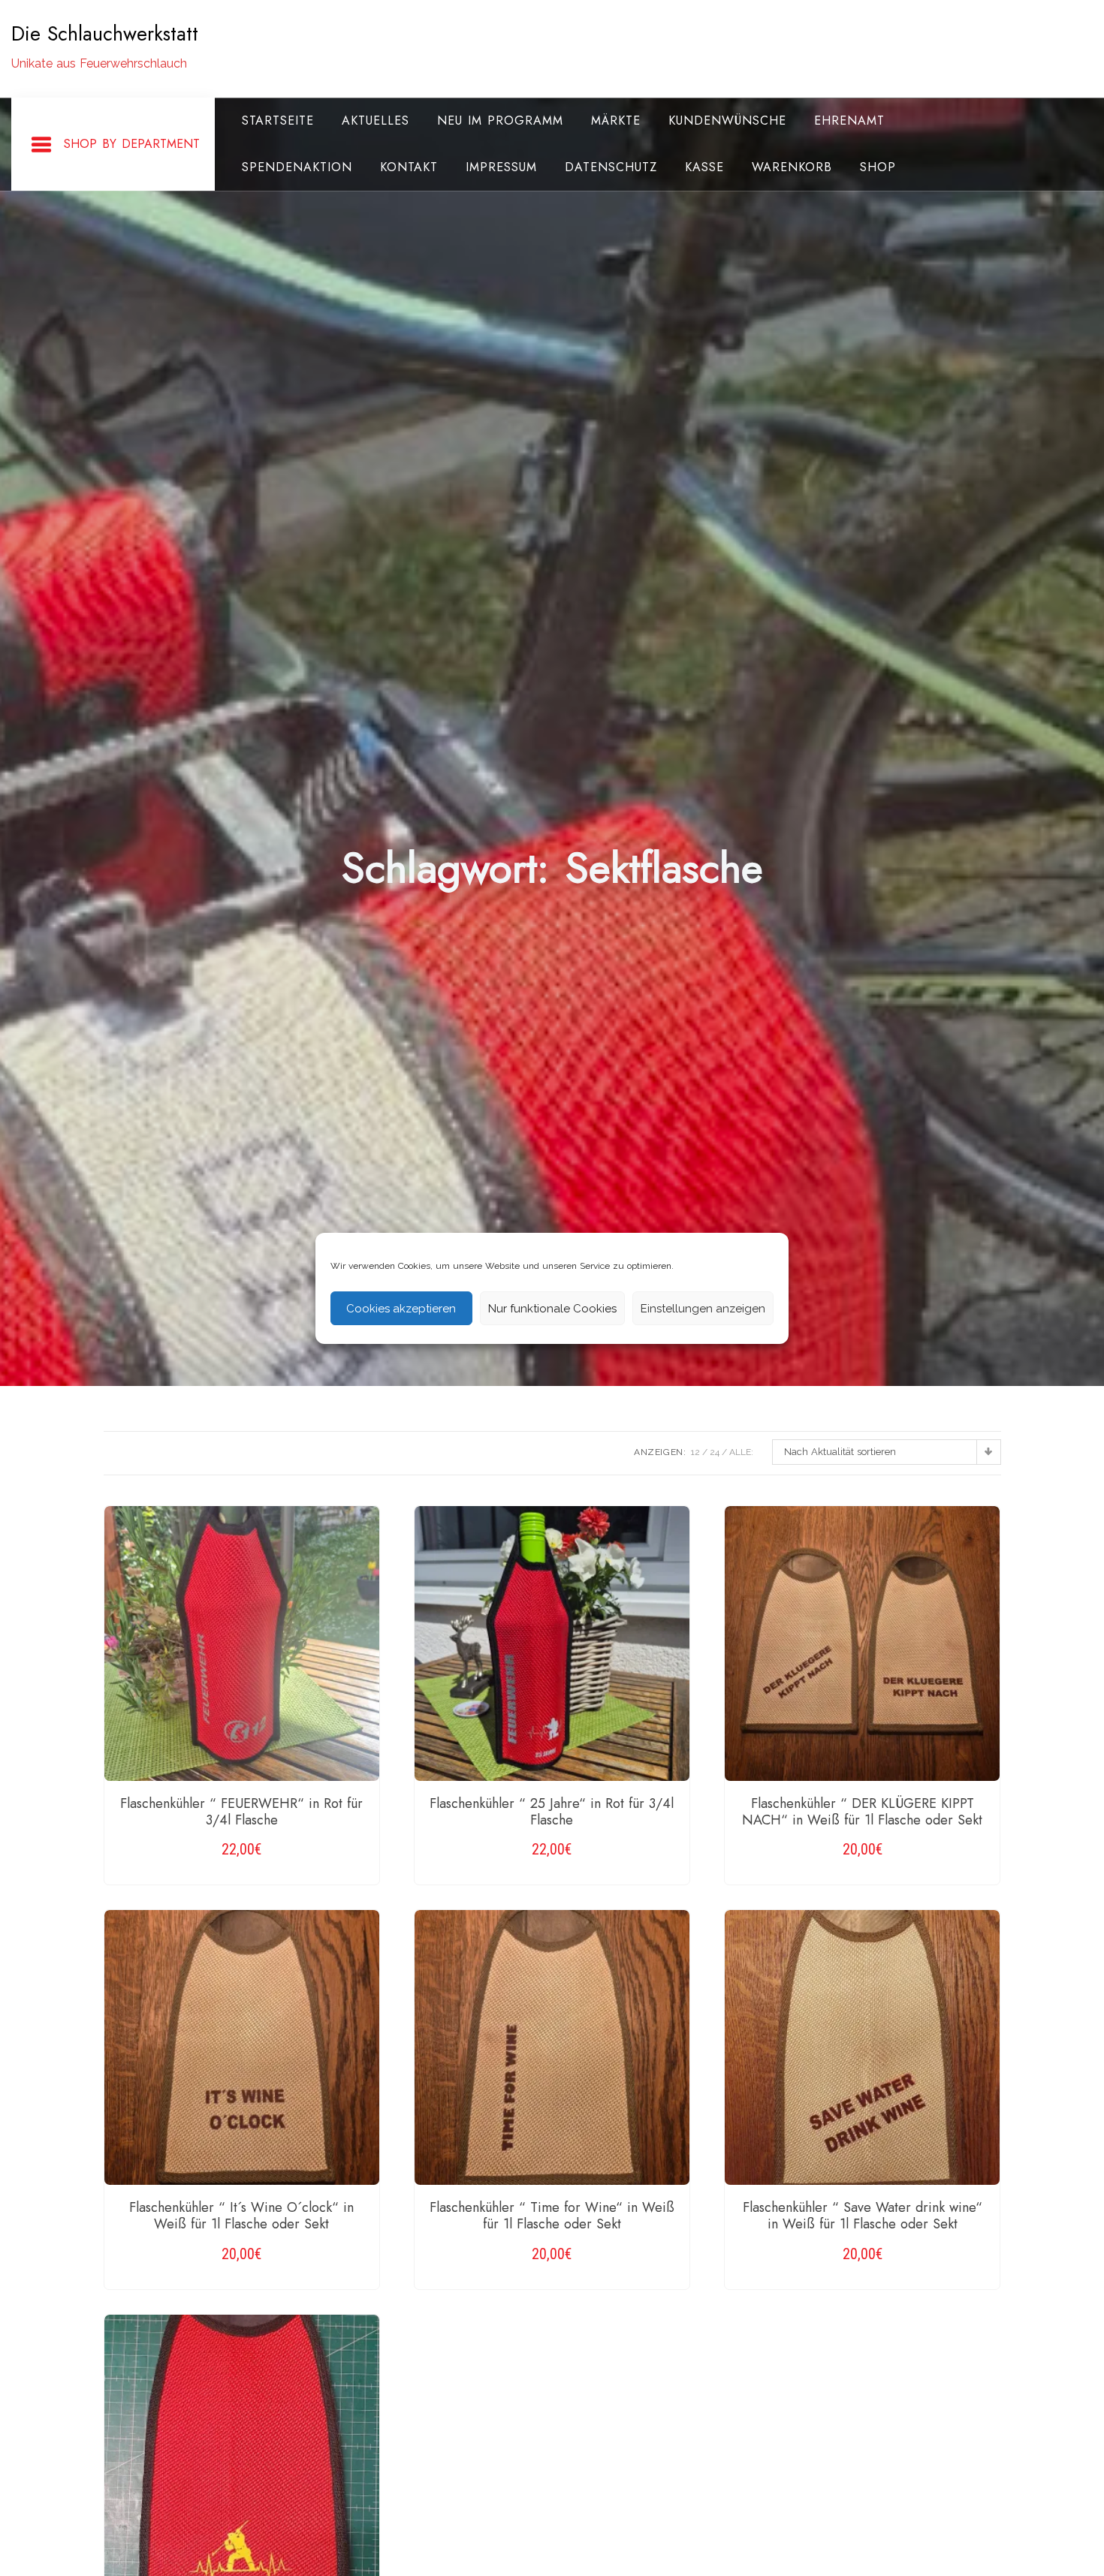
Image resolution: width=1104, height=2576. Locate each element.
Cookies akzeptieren (401, 1308)
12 (695, 1452)
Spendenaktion (297, 167)
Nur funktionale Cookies (552, 1308)
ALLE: (741, 1452)
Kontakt (409, 167)
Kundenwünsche (727, 121)
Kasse (704, 167)
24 (715, 1452)
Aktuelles (376, 121)
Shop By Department (132, 144)
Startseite (278, 121)
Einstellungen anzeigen (703, 1308)
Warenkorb (792, 167)
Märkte (616, 121)
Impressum (501, 167)
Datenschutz (611, 167)
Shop (878, 167)
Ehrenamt (849, 121)
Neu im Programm (500, 121)
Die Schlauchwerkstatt (105, 34)
